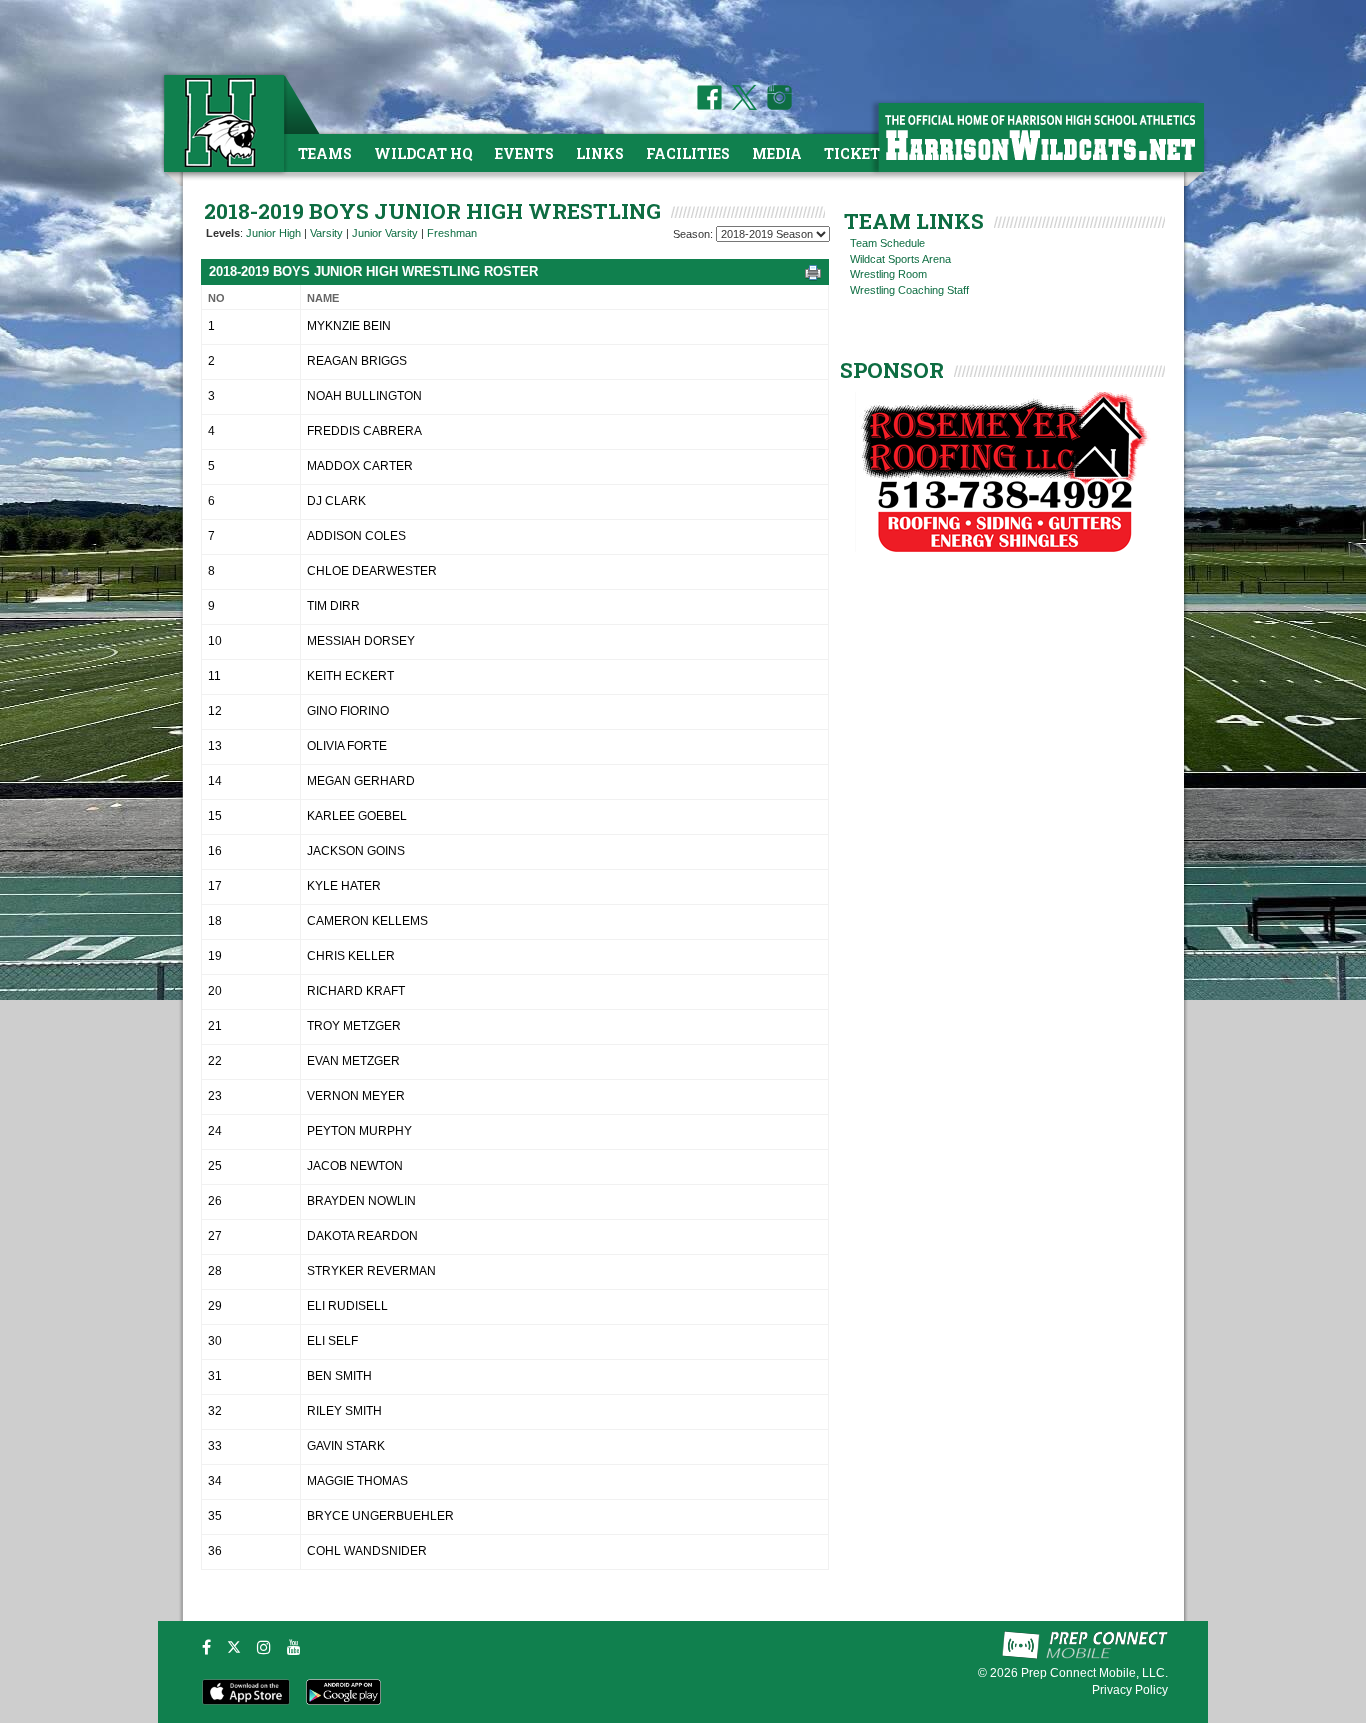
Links (600, 153)
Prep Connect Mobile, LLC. (1094, 1673)
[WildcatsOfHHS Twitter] (741, 106)
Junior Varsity (385, 233)
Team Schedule (887, 243)
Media (777, 153)
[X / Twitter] (234, 1647)
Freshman (452, 233)
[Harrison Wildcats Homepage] (1040, 136)
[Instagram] (264, 1647)
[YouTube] (294, 1647)
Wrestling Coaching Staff (909, 290)
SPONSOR (892, 370)
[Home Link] (222, 122)
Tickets (856, 153)
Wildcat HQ (423, 153)
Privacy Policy (1130, 1690)
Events (524, 153)
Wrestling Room (888, 274)
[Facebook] (206, 1647)
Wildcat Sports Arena (900, 259)
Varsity (326, 233)
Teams (325, 153)
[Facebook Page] (709, 106)
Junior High (273, 233)
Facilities (688, 153)
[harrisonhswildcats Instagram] (776, 106)
